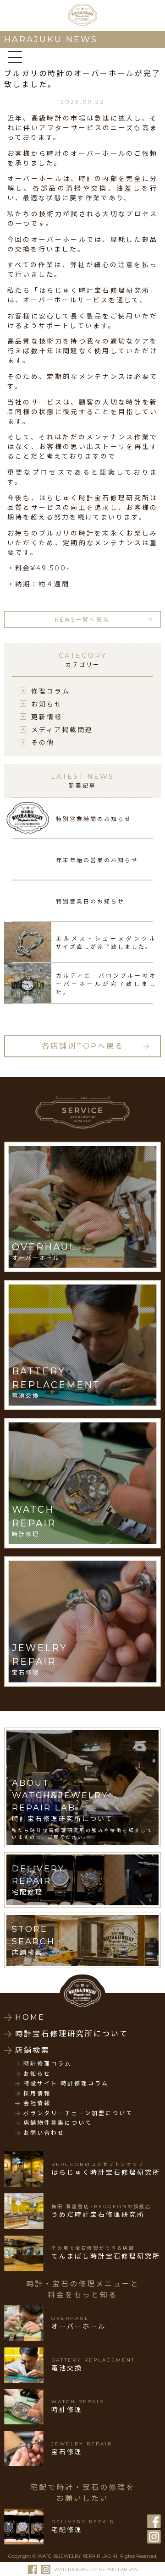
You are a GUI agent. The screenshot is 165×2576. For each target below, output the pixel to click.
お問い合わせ (44, 2133)
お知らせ (47, 704)
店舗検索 (33, 2050)
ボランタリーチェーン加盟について (78, 2113)
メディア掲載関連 (62, 729)
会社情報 (37, 2103)
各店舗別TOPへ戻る (83, 1046)
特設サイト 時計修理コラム (66, 2084)
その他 (43, 742)
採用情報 (37, 2094)
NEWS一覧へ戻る (82, 619)
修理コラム (51, 691)
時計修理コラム (47, 2064)
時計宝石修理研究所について (72, 2034)
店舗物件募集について (58, 2123)
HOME (30, 2017)
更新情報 (47, 716)
